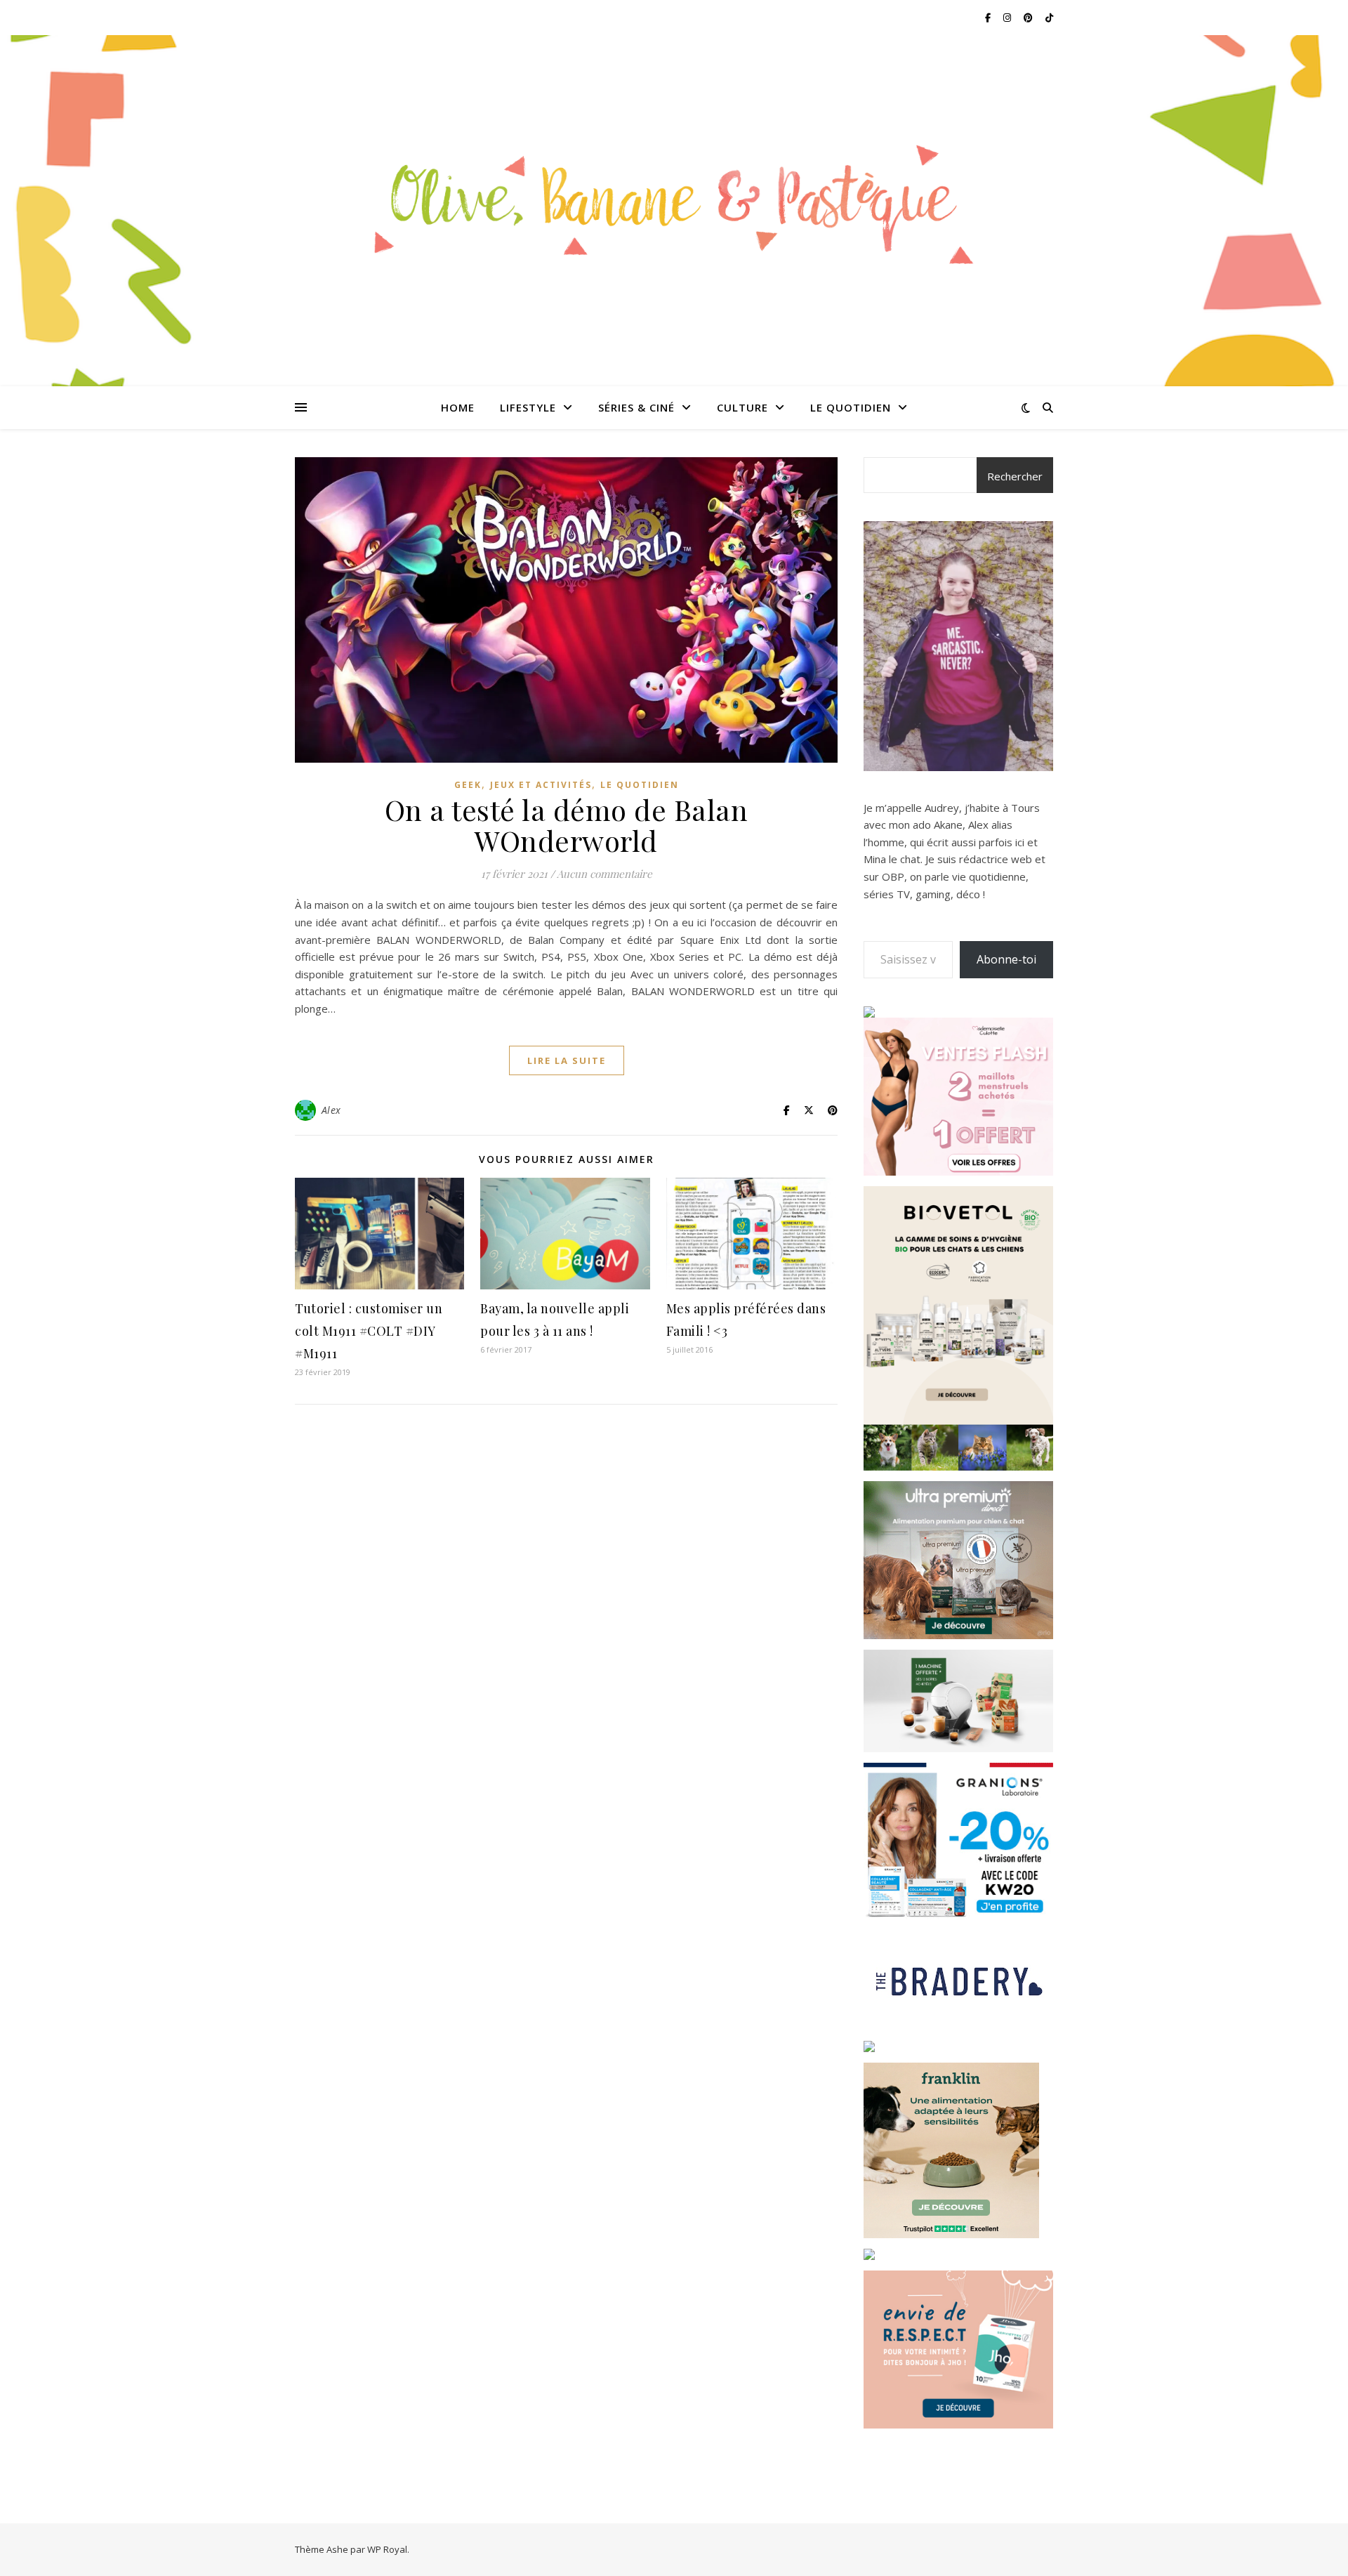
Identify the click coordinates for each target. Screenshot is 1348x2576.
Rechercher (1015, 476)
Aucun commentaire (604, 874)
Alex (331, 1110)
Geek (468, 785)
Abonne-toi (1006, 959)
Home (458, 407)
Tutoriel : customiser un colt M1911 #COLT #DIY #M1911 (369, 1331)
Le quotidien (851, 407)
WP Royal (387, 2549)
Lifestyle (528, 407)
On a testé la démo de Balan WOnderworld (567, 825)
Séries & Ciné (636, 407)
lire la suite (567, 1060)
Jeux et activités (541, 785)
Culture (742, 407)
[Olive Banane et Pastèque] (674, 202)
